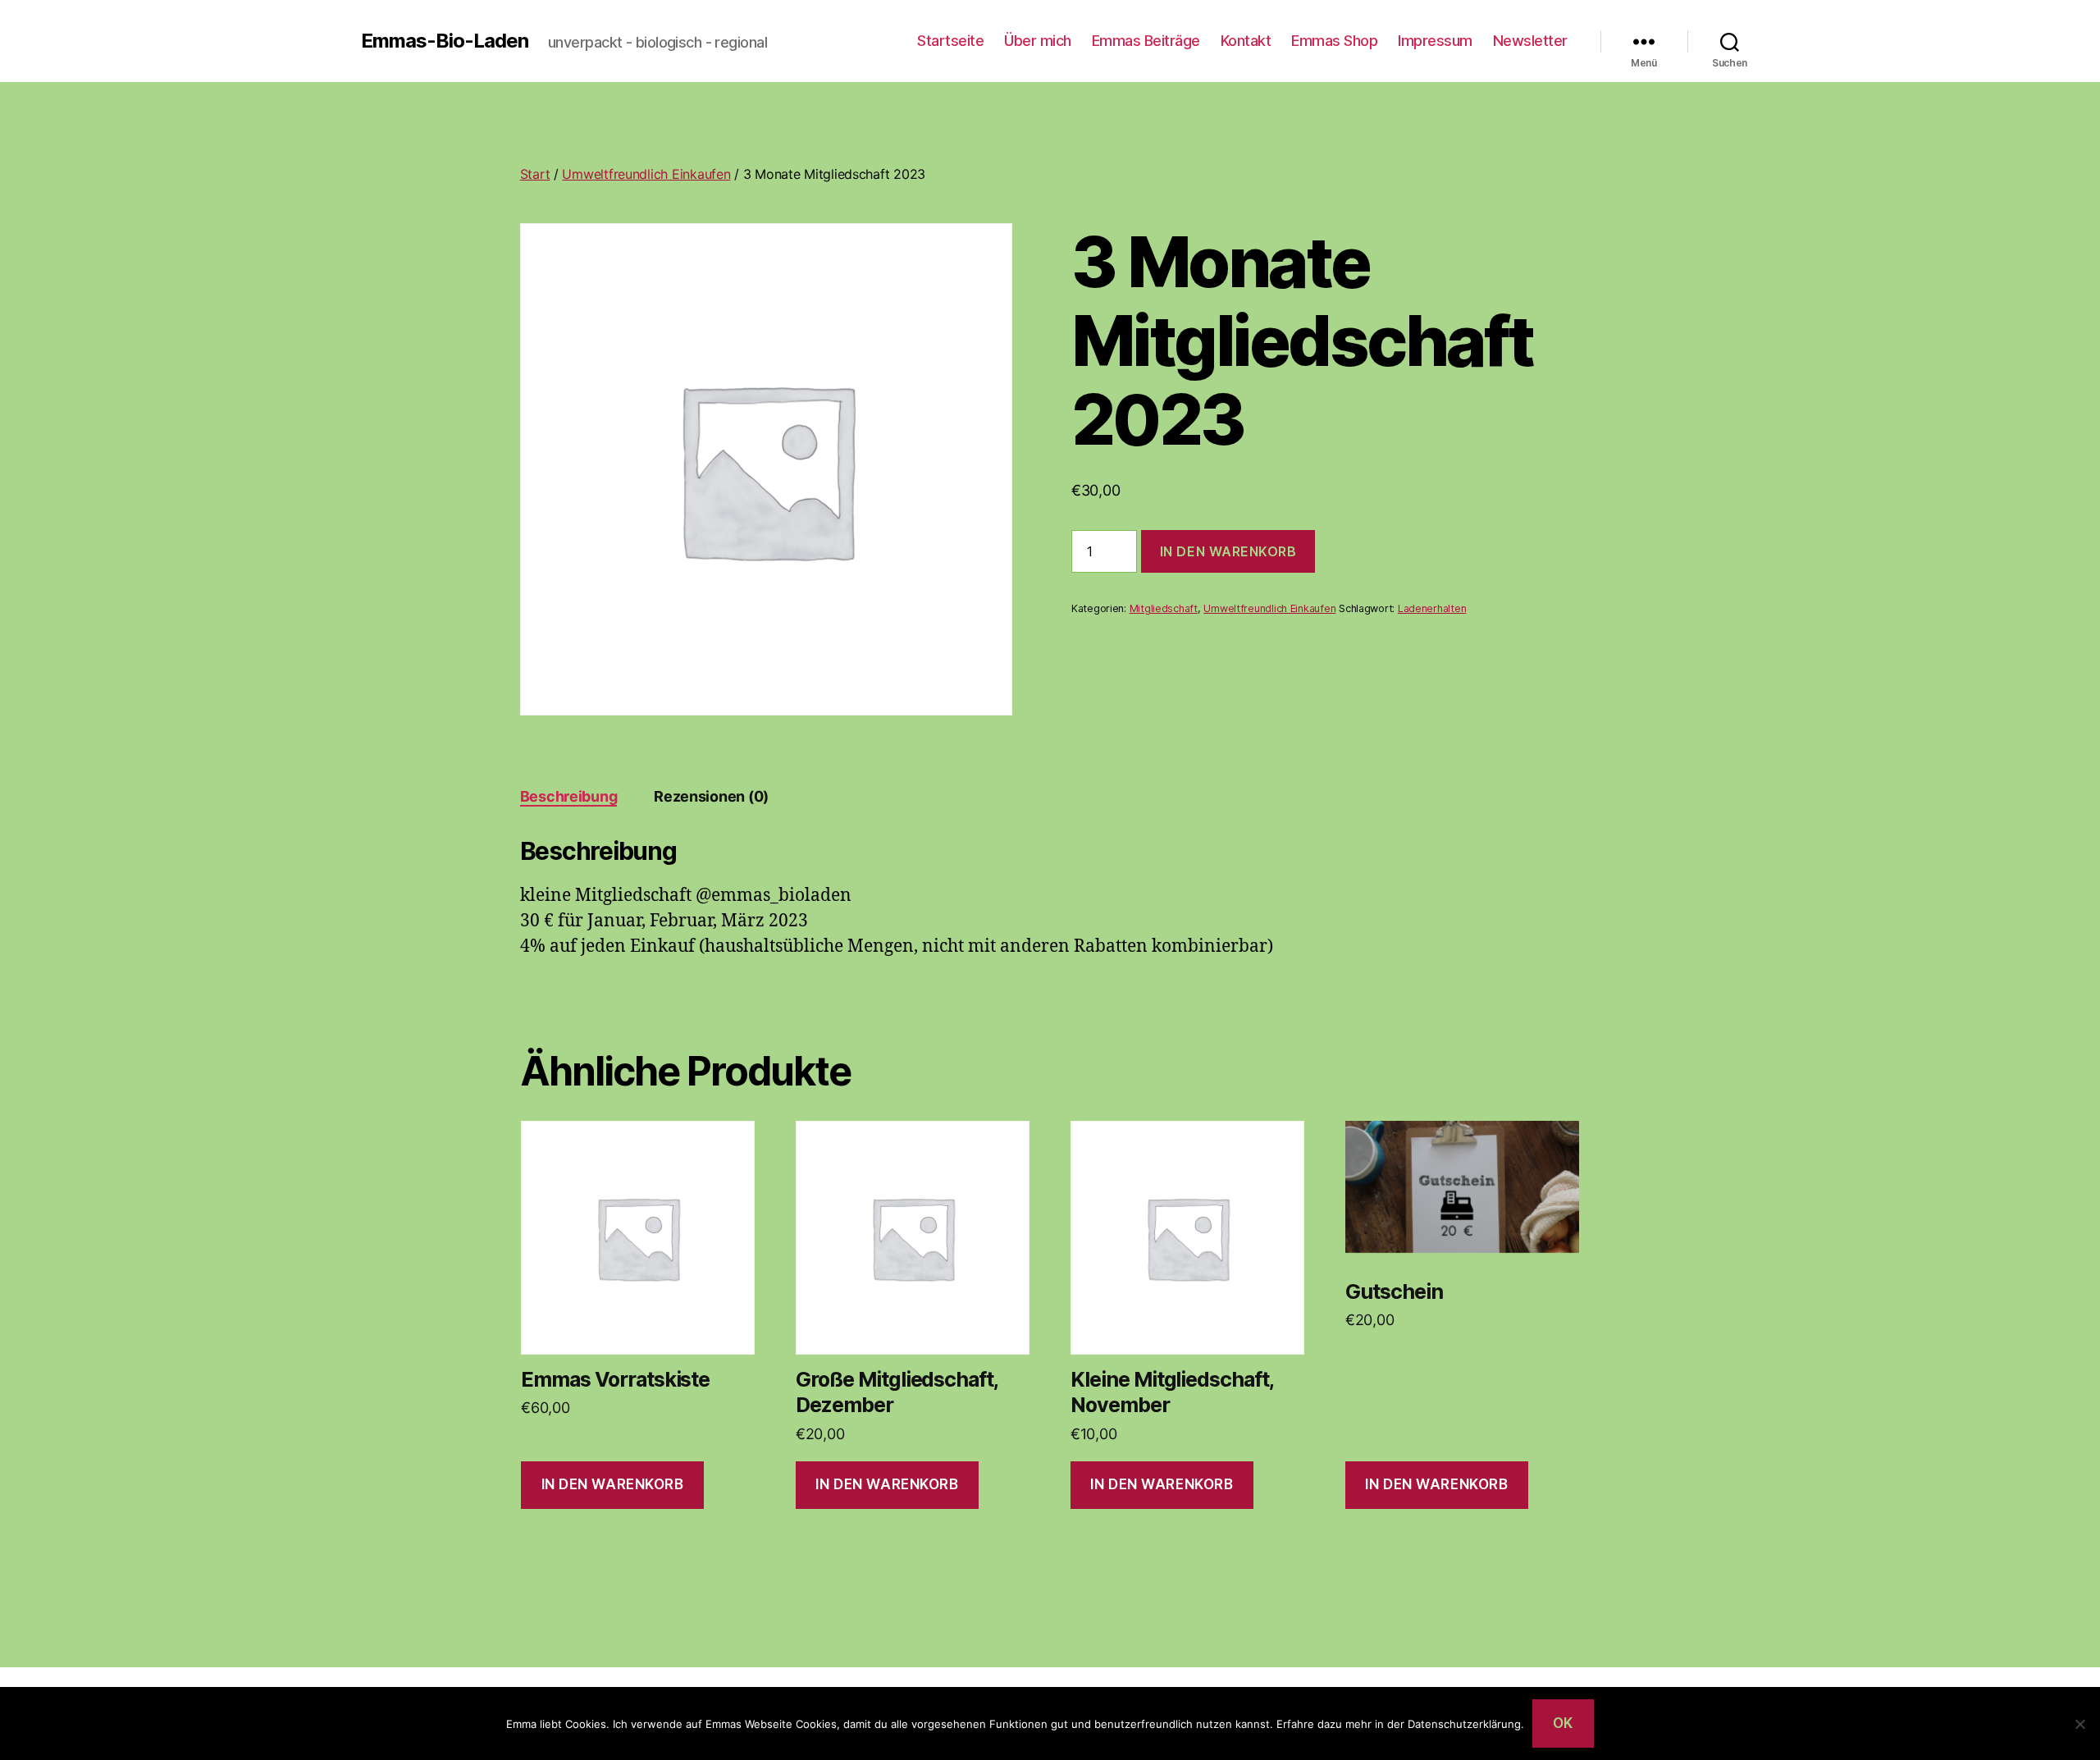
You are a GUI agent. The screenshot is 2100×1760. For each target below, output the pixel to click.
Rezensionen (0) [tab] (711, 796)
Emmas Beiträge (1146, 41)
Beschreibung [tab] (569, 796)
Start (535, 174)
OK (1563, 1723)
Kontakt (1246, 41)
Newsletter (1530, 41)
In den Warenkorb (1228, 551)
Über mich (1038, 41)
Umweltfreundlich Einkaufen (646, 174)
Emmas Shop (1334, 41)
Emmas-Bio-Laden (445, 41)
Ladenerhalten (1432, 608)
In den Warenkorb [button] (613, 1484)
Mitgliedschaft (1164, 608)
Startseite (950, 41)
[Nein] (2079, 1724)
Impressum (1435, 41)
